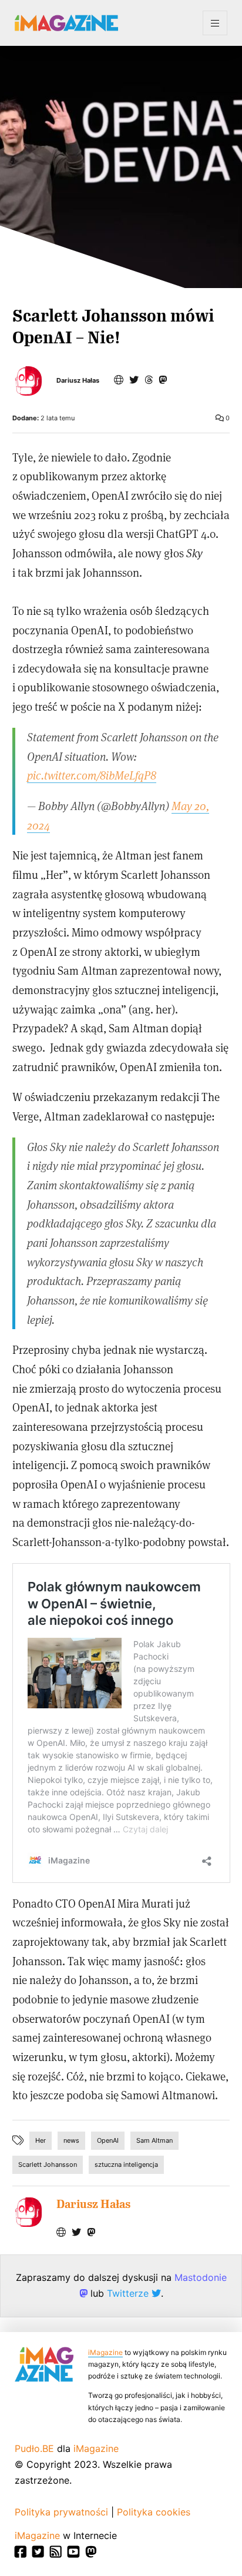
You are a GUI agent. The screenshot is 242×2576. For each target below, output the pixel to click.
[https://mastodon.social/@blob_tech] (163, 380)
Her (41, 2140)
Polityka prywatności (61, 2512)
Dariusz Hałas (78, 381)
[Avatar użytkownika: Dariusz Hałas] (27, 2212)
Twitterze (129, 2293)
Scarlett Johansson (48, 2164)
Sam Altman (154, 2140)
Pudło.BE (34, 2448)
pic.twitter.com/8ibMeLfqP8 (92, 775)
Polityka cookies (154, 2512)
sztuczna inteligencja (126, 2164)
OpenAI (108, 2140)
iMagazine (105, 2352)
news (71, 2140)
